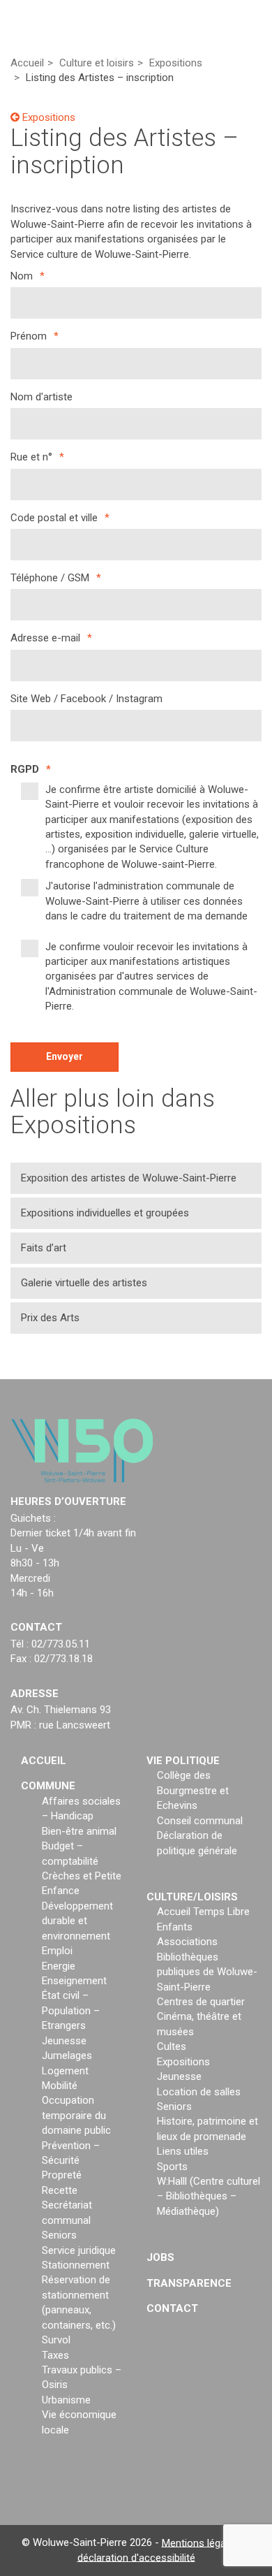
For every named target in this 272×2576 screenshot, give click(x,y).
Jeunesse (64, 2041)
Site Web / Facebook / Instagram (86, 699)
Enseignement (74, 1981)
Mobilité (60, 2086)
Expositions (47, 117)
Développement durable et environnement (77, 1921)
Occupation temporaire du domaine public (76, 2115)
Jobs (160, 2257)
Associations (187, 1942)
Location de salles (199, 2092)
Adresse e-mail (51, 638)
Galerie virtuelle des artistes (84, 1283)
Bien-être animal (79, 1831)
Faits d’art (44, 1248)
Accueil (44, 1761)
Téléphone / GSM (56, 578)
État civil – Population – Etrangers (71, 2010)
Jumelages (67, 2055)
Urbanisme (66, 2400)
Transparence (189, 2283)
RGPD (31, 769)
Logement (65, 2071)
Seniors (59, 2235)
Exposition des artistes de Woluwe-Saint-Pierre (129, 1178)
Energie (59, 1966)
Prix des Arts (50, 1318)
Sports (172, 2167)
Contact (172, 2308)
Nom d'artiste (41, 397)
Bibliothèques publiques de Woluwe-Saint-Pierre (207, 1972)
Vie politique (183, 1761)
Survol (56, 2340)
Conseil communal (200, 1821)
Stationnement (76, 2265)
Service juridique (79, 2250)
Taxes (55, 2355)
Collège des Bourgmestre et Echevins (193, 1790)
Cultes (172, 2046)
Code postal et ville (60, 518)
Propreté (62, 2175)
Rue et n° (37, 457)
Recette (60, 2190)
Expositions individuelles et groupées (105, 1213)
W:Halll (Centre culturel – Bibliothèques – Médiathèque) (209, 2196)
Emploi (57, 1951)
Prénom (35, 336)
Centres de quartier (201, 2002)
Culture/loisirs (192, 1897)
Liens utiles (183, 2151)
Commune (48, 1786)
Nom (28, 276)
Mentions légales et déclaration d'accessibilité (164, 2550)
